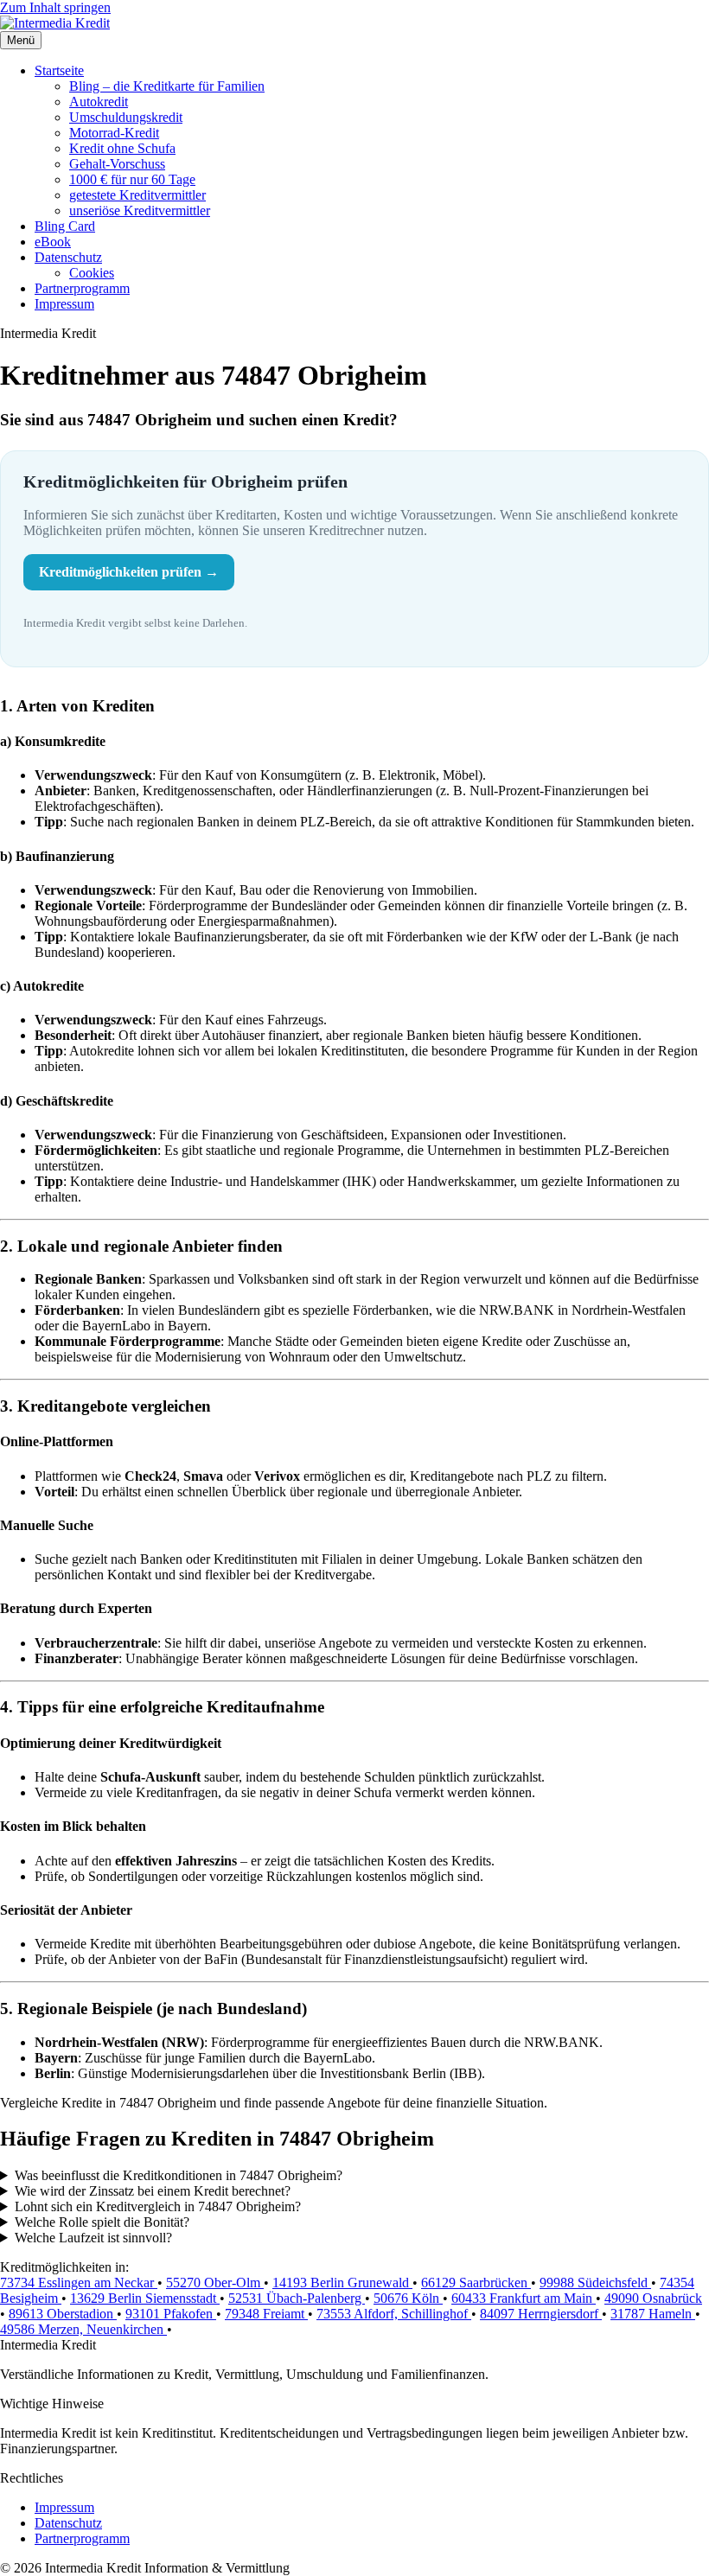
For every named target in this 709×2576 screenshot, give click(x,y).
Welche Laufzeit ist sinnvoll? (93, 2238)
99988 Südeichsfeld (595, 2283)
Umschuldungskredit (126, 117)
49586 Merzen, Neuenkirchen (83, 2329)
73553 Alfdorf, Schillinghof (394, 2314)
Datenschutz (68, 257)
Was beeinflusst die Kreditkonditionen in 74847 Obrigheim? (179, 2175)
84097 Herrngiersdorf (541, 2314)
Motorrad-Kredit (114, 133)
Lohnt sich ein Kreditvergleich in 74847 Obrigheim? (158, 2206)
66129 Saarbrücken (476, 2283)
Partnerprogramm (82, 288)
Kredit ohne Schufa (122, 148)
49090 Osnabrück (653, 2298)
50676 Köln (408, 2298)
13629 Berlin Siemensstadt (145, 2298)
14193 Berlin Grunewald (342, 2283)
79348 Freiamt (266, 2314)
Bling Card (65, 226)
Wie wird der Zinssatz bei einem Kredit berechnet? (153, 2191)
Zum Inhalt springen (55, 7)
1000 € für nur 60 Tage (132, 179)
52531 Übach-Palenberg (297, 2298)
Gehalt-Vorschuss (117, 164)
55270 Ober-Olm (215, 2283)
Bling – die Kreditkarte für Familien (167, 86)
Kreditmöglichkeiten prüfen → (129, 572)
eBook (53, 242)
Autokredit (99, 102)
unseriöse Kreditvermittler (140, 210)
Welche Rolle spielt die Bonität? (102, 2222)
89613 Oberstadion (63, 2314)
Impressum (64, 304)
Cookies (92, 273)
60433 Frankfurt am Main (524, 2298)
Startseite (59, 70)
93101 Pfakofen (171, 2314)
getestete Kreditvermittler (137, 195)
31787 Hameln (653, 2314)
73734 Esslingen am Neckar (79, 2283)
